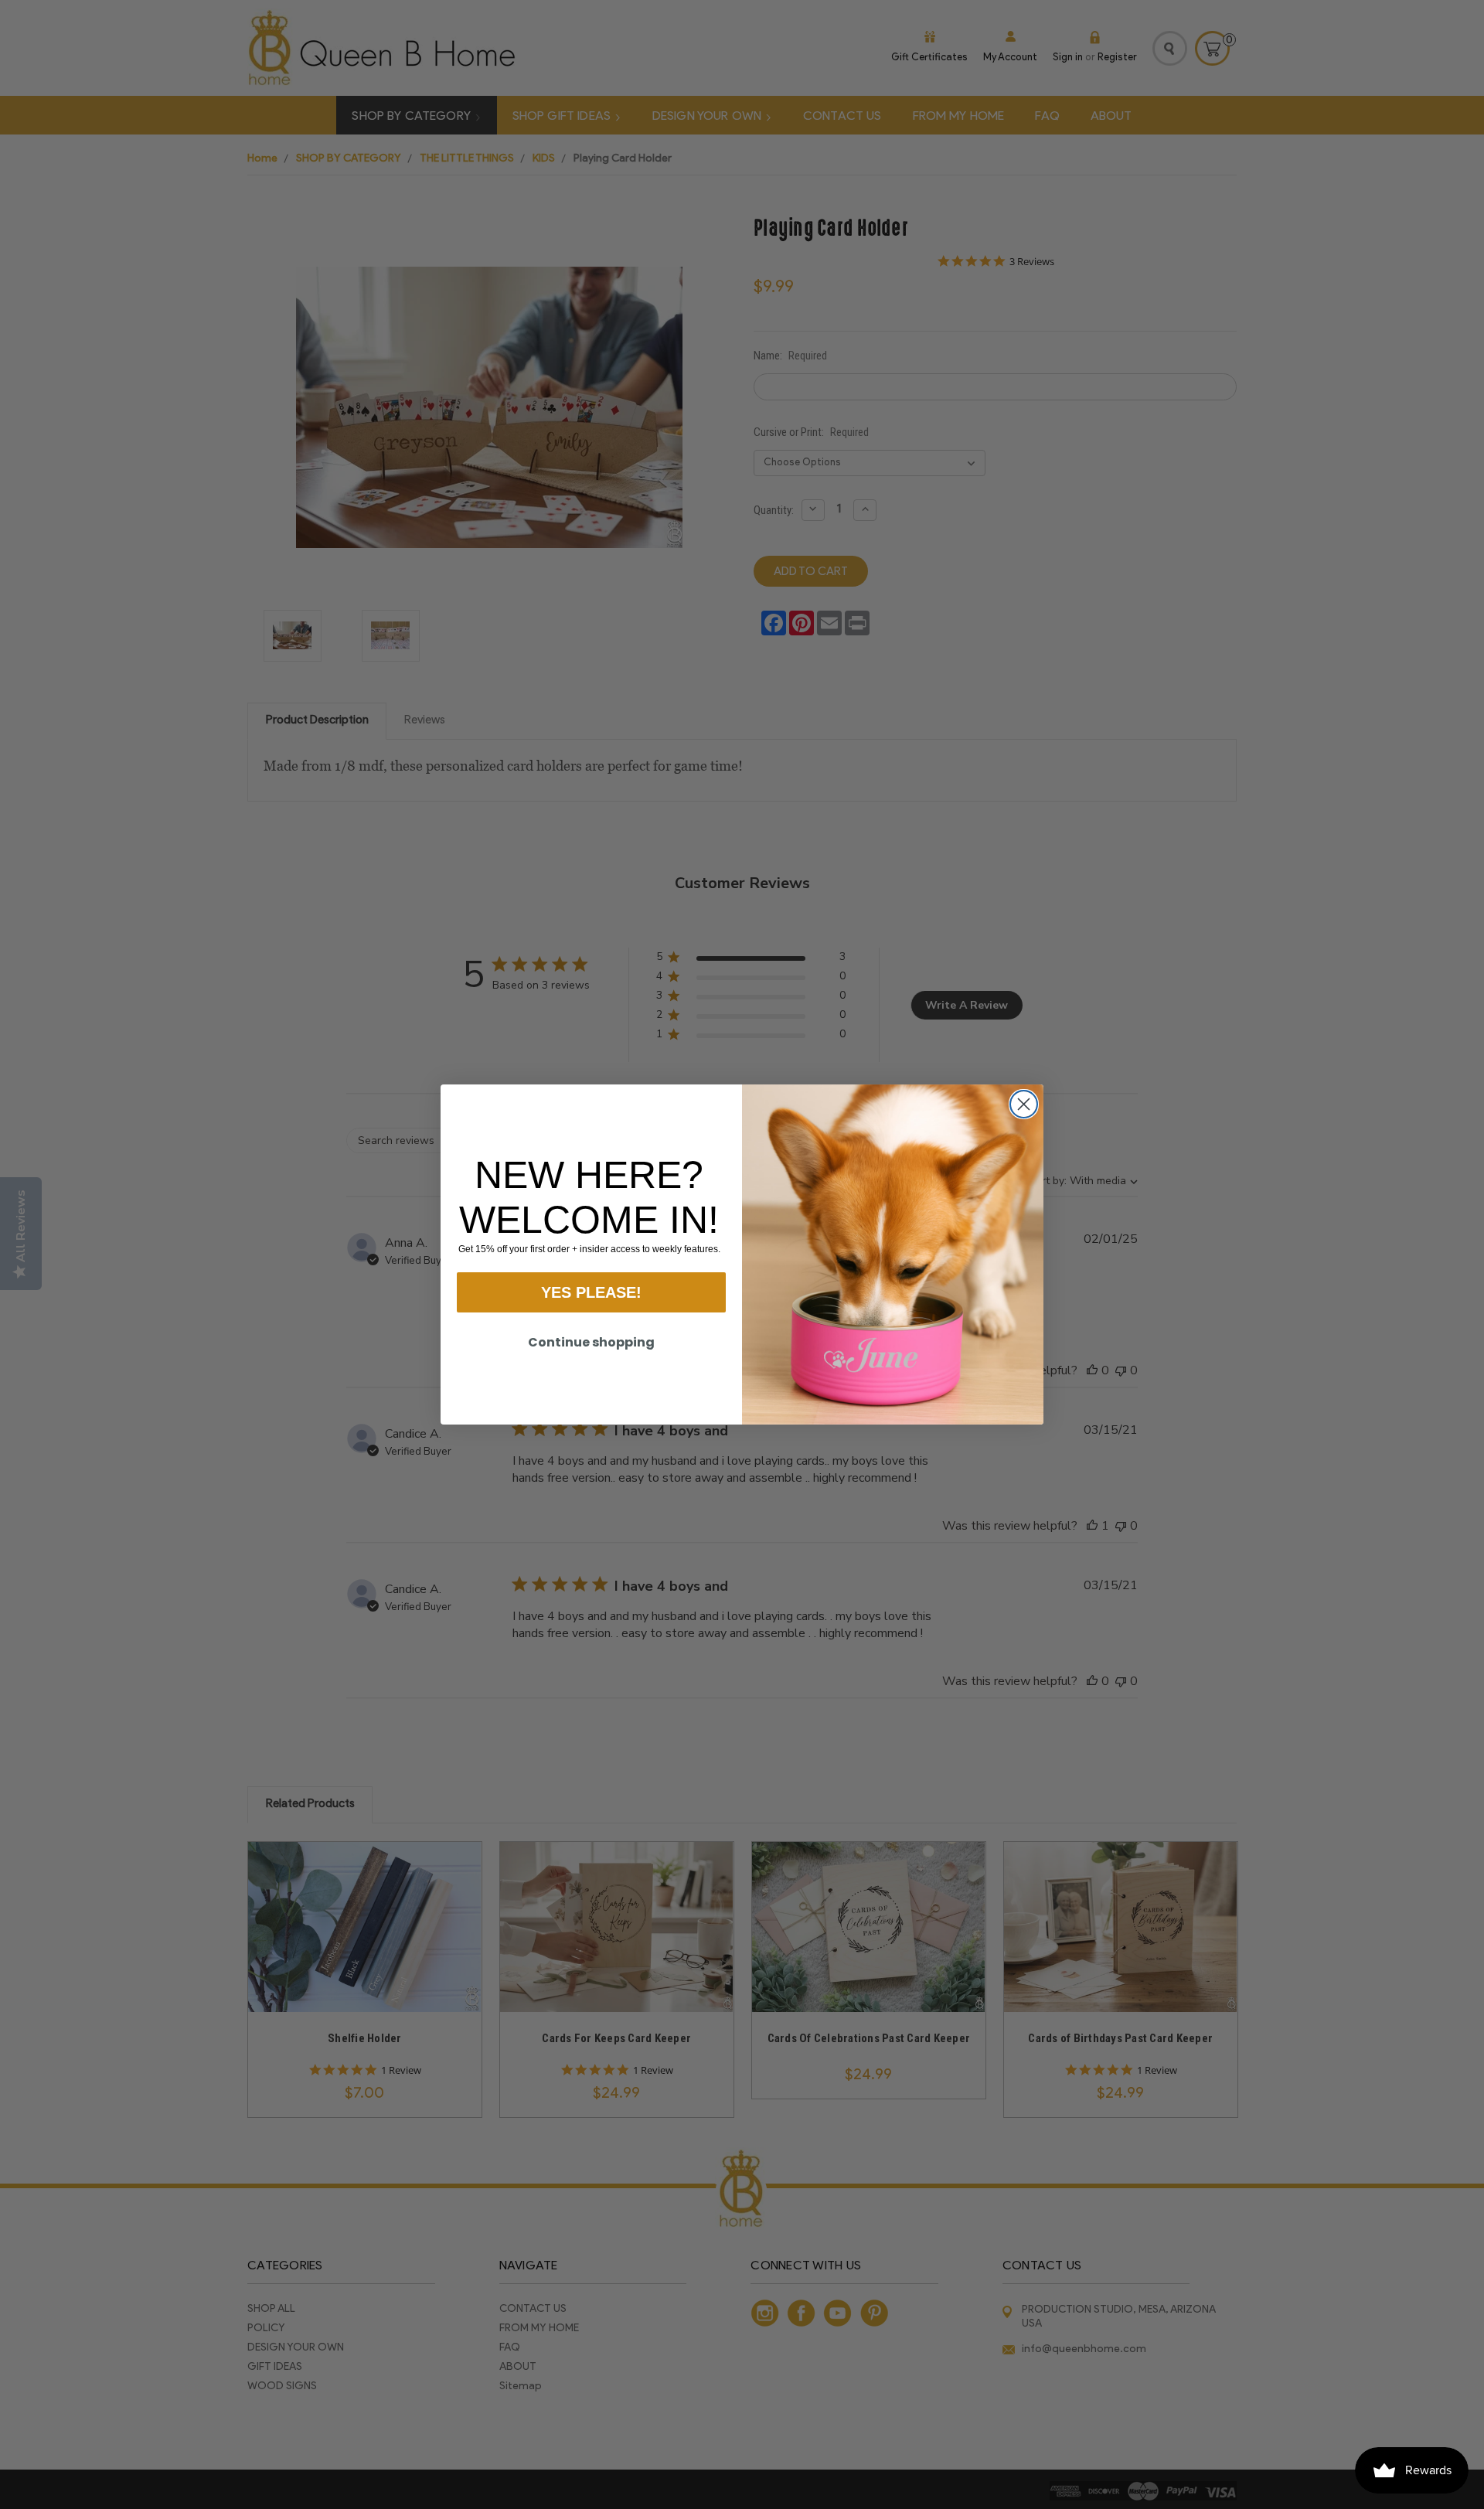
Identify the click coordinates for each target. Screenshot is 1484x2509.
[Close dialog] (1024, 1104)
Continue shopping (591, 1342)
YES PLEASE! (591, 1292)
